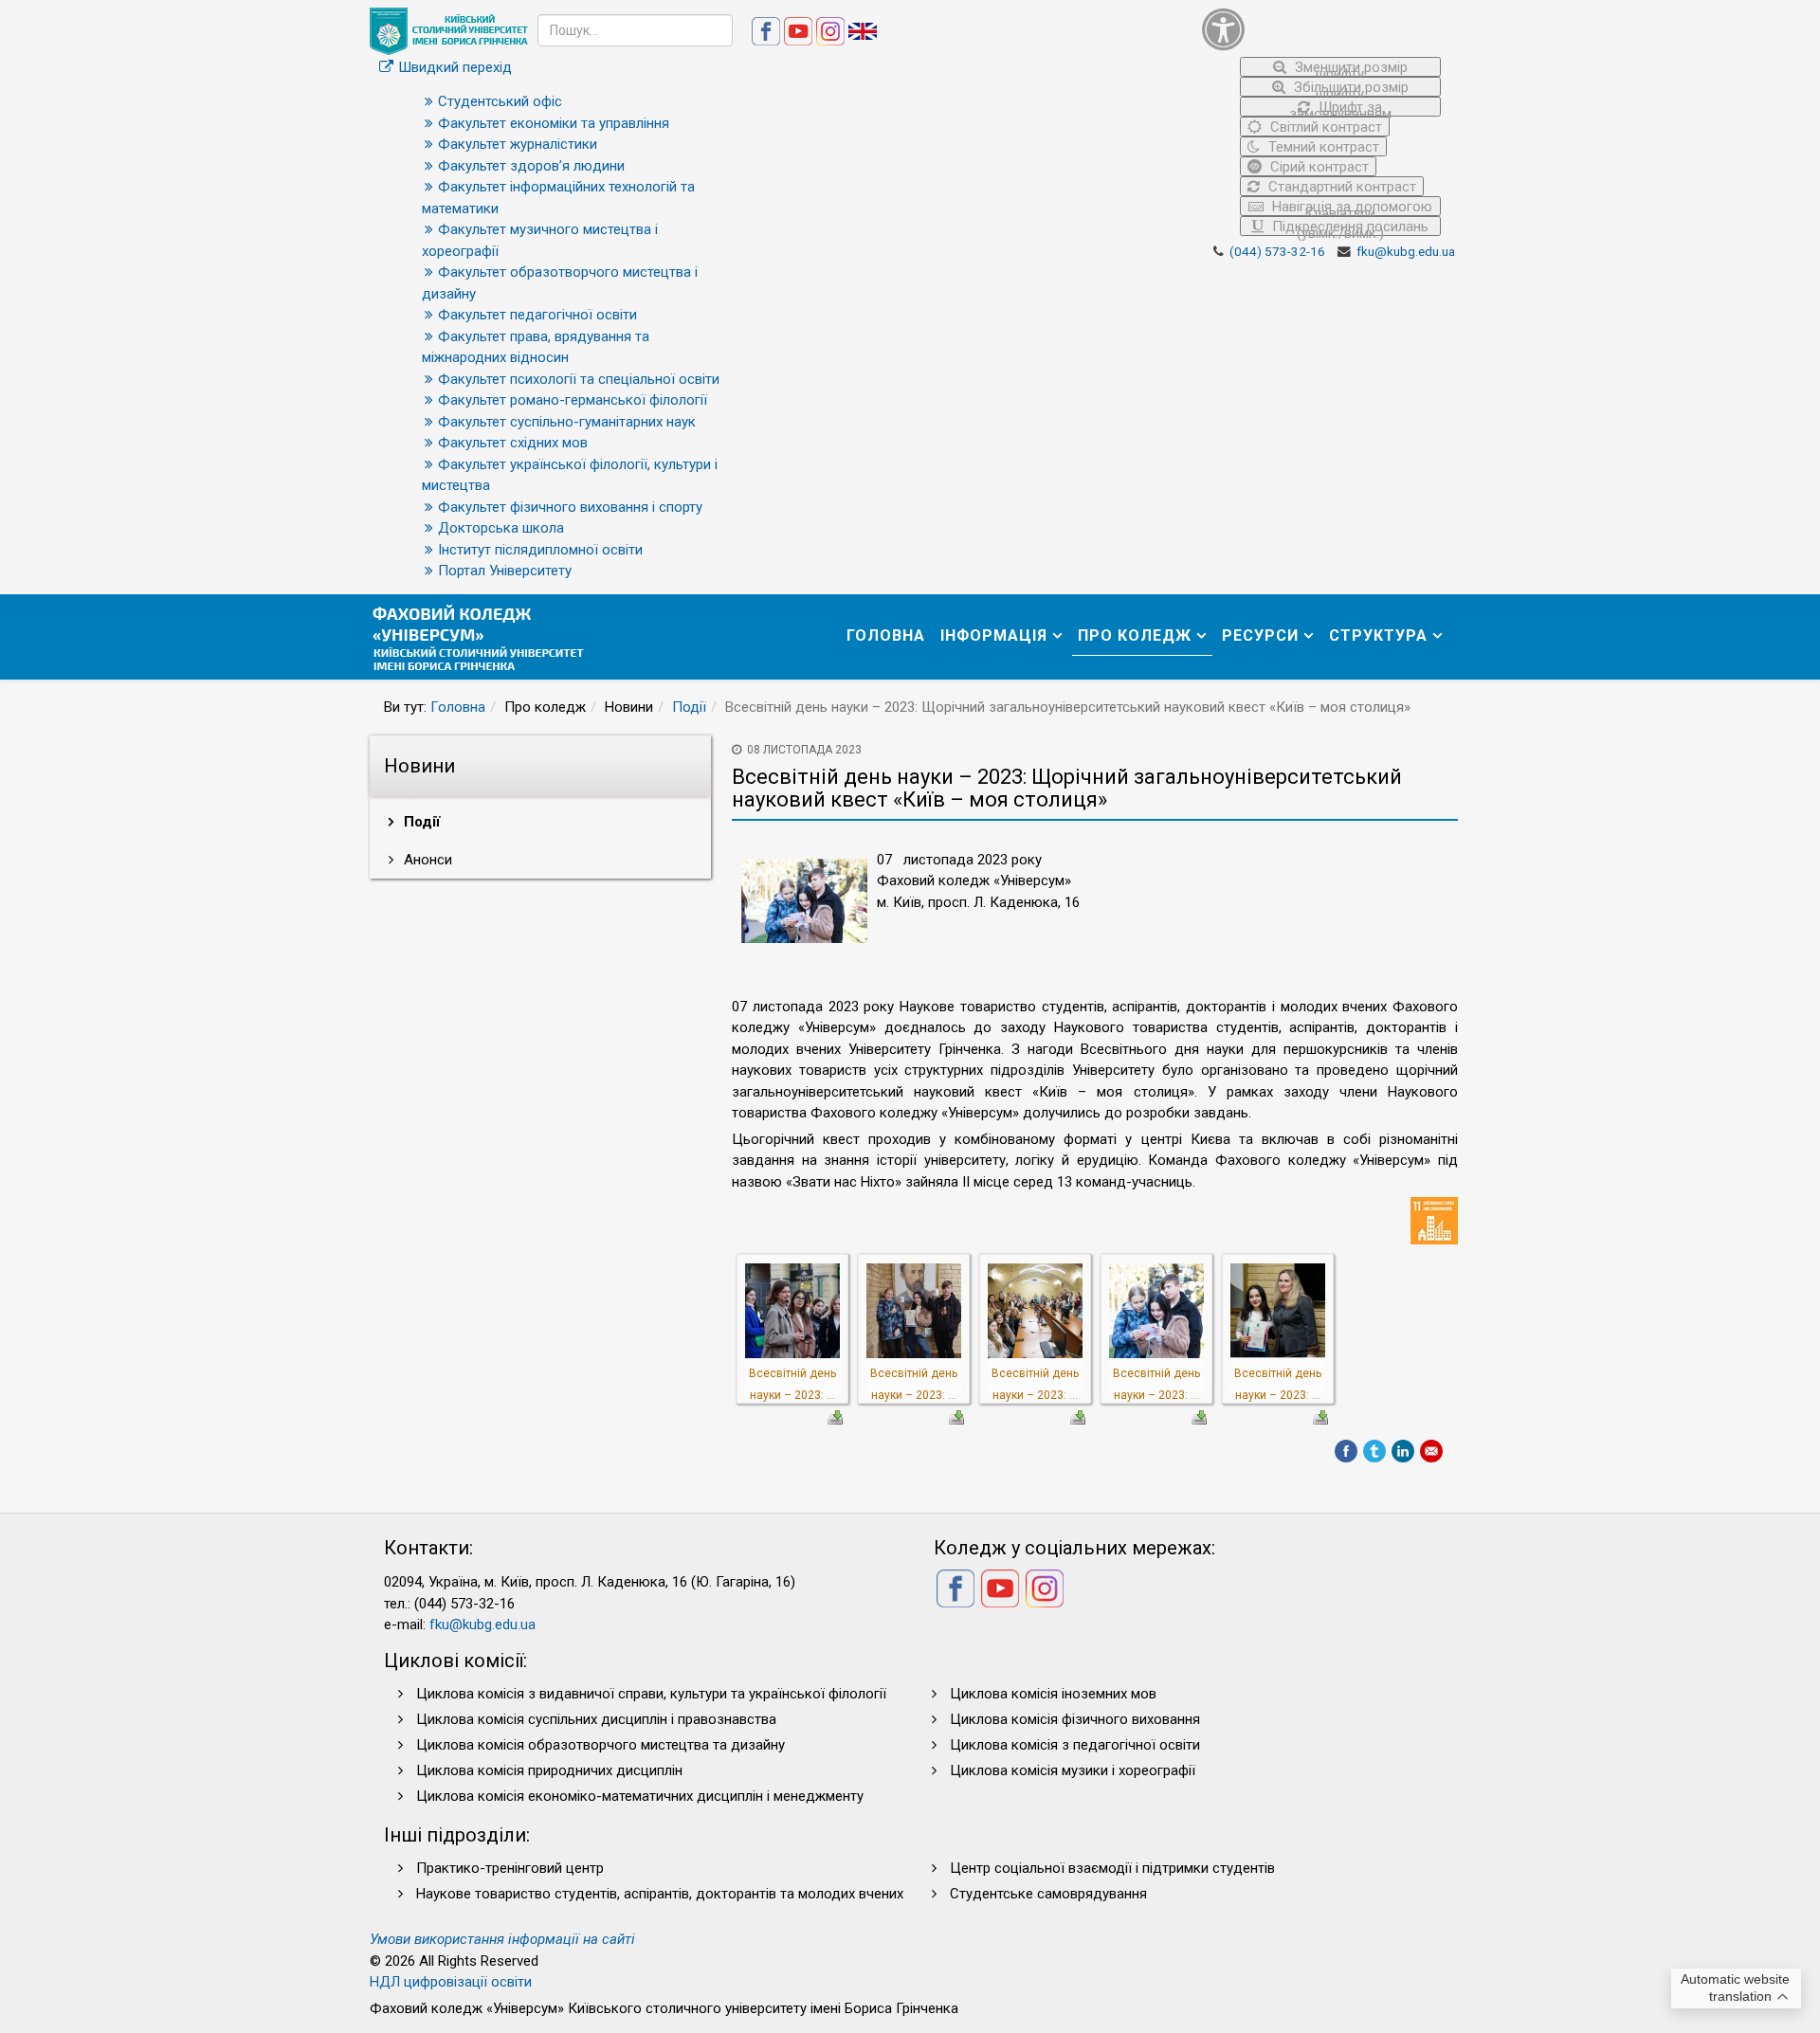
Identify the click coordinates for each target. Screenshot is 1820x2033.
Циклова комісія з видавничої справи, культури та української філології (651, 1694)
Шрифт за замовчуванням (1340, 108)
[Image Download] (835, 1416)
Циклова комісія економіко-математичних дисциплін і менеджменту (640, 1796)
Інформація (994, 635)
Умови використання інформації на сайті (502, 1939)
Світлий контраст (1324, 127)
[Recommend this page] (1431, 1451)
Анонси (426, 860)
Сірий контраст (1318, 167)
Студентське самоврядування (1048, 1894)
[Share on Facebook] (1346, 1451)
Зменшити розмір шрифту (1349, 68)
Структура (1378, 635)
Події (689, 707)
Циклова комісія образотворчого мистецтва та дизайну (601, 1745)
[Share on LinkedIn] (1403, 1451)
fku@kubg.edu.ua (1406, 251)
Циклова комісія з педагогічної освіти (1075, 1745)
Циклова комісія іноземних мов (1053, 1694)
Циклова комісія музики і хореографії (1073, 1770)
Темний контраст (1322, 147)
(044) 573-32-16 (1277, 251)
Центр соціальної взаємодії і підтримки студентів (1112, 1868)
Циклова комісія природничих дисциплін (549, 1770)
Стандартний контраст (1340, 187)
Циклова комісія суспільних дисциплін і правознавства (596, 1719)
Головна (886, 635)
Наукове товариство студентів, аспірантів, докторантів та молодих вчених (660, 1894)
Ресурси (1260, 635)
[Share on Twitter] (1374, 1451)
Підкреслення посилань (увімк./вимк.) (1348, 227)
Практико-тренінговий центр (510, 1868)
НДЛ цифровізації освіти (451, 1982)
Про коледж (1135, 635)
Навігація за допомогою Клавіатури (1350, 207)
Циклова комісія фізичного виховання (1075, 1719)
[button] (1322, 29)
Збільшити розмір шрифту (1349, 88)
